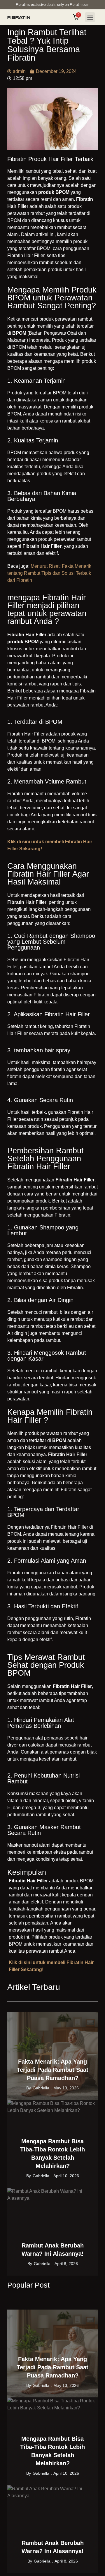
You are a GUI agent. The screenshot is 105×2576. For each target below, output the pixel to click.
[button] (90, 17)
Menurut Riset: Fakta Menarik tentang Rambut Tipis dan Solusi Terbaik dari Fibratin (49, 573)
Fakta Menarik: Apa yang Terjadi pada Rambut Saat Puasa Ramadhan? (52, 2070)
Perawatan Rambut (77, 2016)
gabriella (41, 2088)
